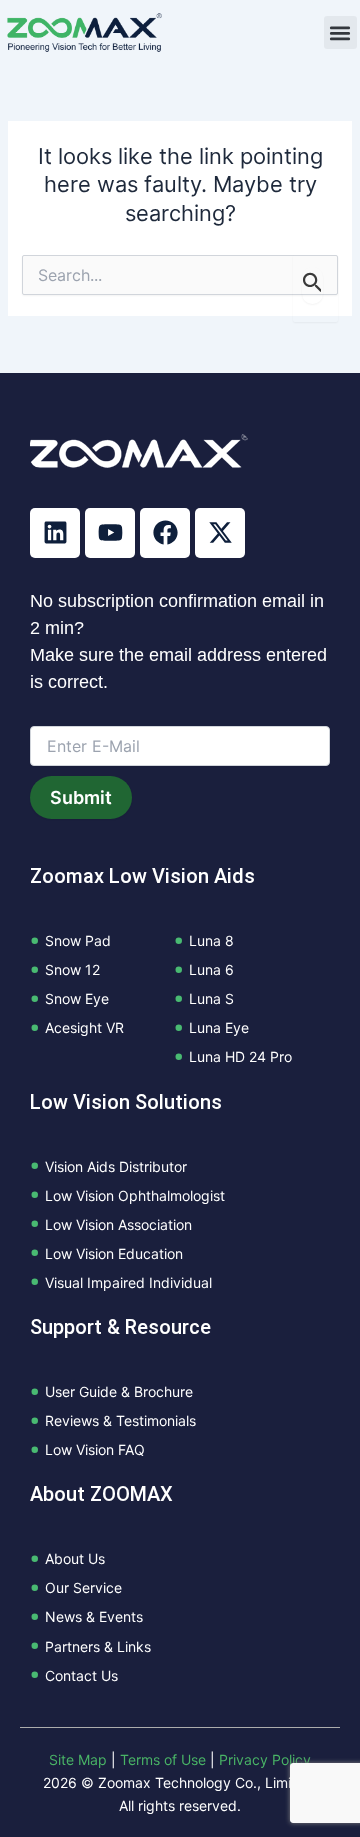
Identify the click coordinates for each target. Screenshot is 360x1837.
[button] (340, 32)
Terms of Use (163, 1759)
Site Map (78, 1759)
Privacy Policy (265, 1759)
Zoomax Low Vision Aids (142, 876)
